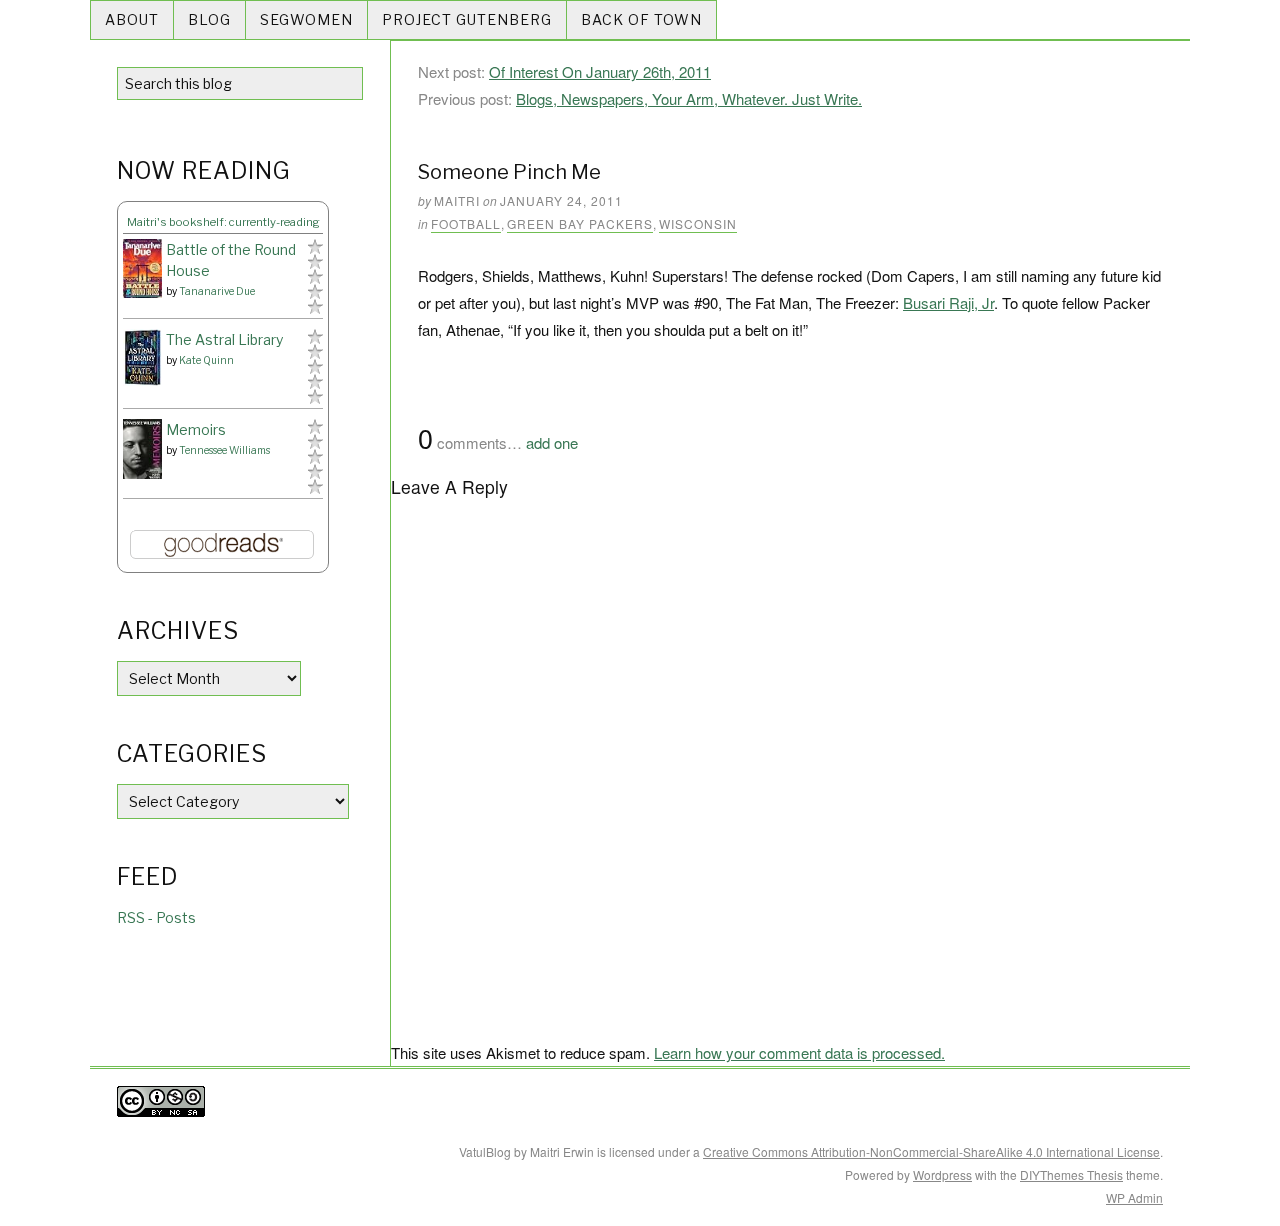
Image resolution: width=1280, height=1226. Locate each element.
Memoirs (196, 429)
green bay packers (580, 223)
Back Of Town (641, 19)
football (466, 223)
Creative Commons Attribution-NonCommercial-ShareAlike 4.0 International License (931, 1151)
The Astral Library (224, 339)
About (132, 19)
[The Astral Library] (142, 357)
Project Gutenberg (467, 19)
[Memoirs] (142, 449)
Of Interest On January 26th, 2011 (600, 71)
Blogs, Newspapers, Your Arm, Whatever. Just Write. (689, 98)
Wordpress (942, 1174)
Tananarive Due (217, 291)
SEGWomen (306, 19)
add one (552, 442)
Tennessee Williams (224, 450)
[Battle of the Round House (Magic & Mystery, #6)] (142, 268)
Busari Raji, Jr (948, 302)
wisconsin (698, 223)
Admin (1134, 1197)
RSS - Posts (156, 917)
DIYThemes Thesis (1071, 1174)
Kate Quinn (206, 360)
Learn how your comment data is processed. (799, 1052)
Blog (209, 19)
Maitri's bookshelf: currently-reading (223, 222)
